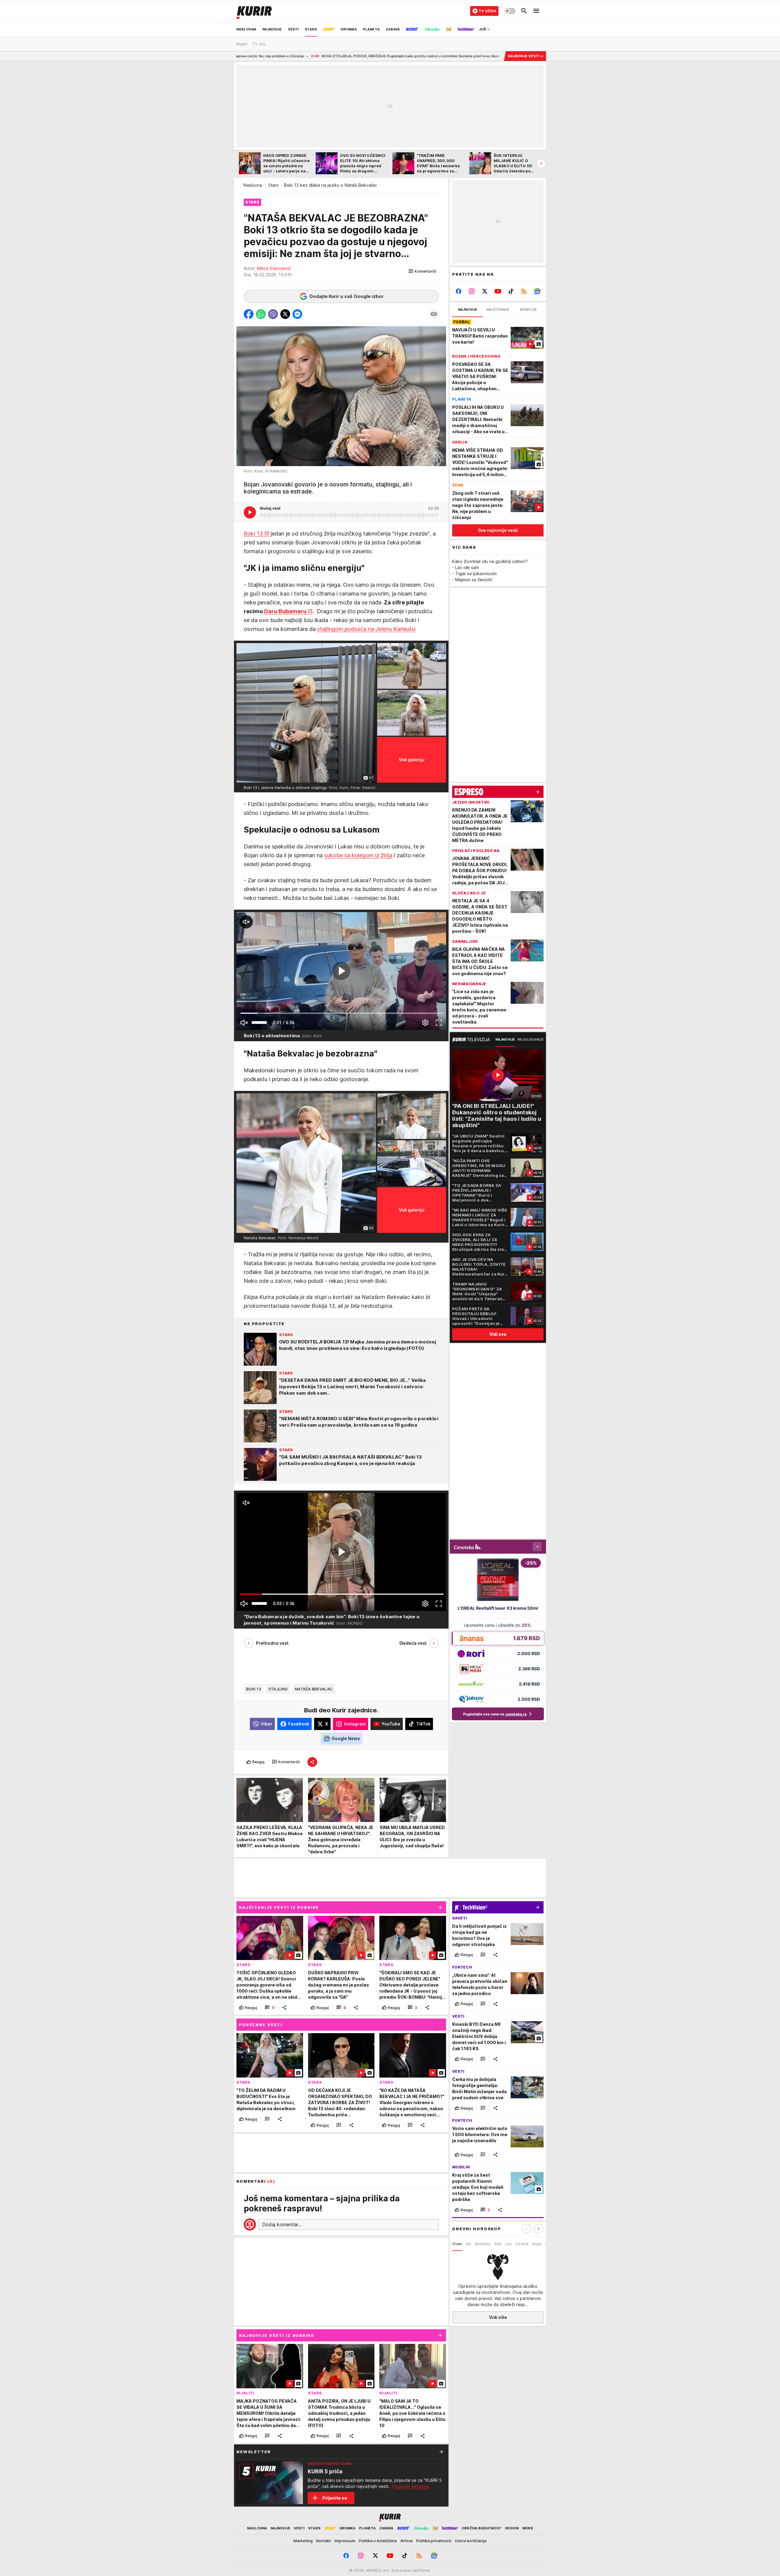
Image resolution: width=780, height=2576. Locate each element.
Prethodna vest (272, 1643)
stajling (278, 1689)
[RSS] (524, 291)
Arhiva (406, 2541)
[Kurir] (254, 11)
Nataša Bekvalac (314, 1689)
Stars (273, 185)
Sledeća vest (413, 1643)
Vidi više (498, 2317)
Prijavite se (335, 2498)
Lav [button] (509, 2244)
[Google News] (537, 291)
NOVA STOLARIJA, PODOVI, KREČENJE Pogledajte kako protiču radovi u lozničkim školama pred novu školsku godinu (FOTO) (257, 56)
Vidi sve (498, 1334)
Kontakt (324, 2541)
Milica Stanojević (274, 268)
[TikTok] (511, 291)
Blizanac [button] (483, 2244)
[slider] (259, 1023)
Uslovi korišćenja (471, 2541)
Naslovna (253, 185)
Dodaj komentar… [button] (282, 2224)
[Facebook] (459, 291)
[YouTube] (498, 291)
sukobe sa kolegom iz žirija (358, 855)
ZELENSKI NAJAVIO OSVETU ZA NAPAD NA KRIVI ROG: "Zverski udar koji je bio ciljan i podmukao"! (461, 56)
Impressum (345, 2541)
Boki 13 (253, 534)
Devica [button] (522, 2244)
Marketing (303, 2541)
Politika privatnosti (434, 2541)
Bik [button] (469, 2244)
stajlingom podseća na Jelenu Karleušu (366, 629)
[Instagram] (472, 291)
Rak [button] (498, 2244)
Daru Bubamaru (285, 611)
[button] (422, 271)
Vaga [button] (537, 2244)
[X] (485, 291)
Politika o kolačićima (378, 2541)
